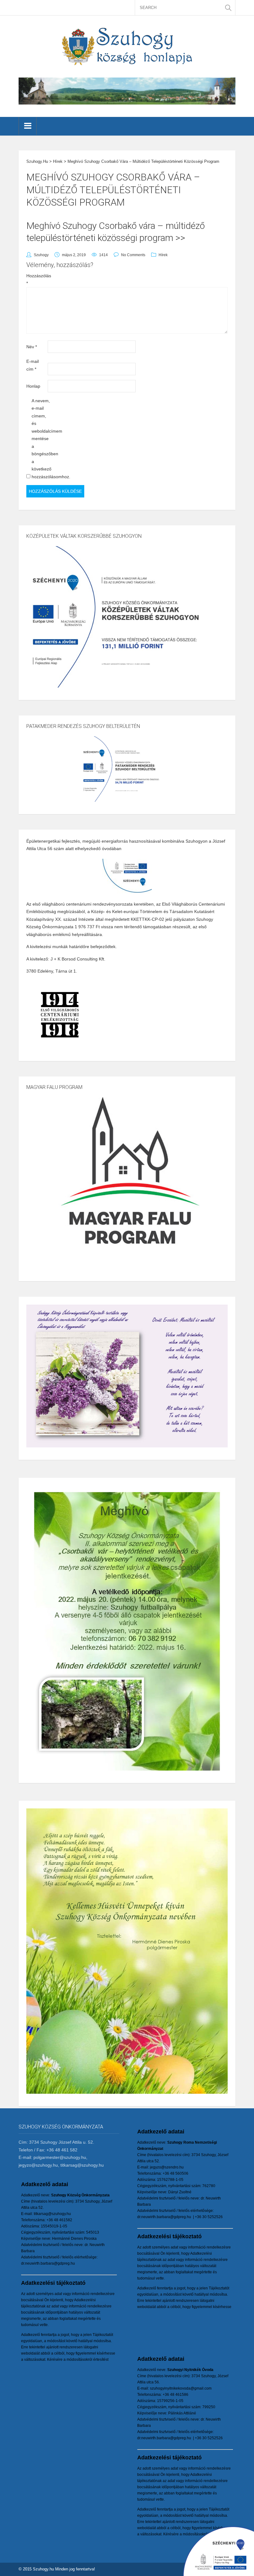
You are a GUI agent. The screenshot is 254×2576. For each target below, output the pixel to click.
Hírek (163, 255)
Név (32, 347)
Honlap (33, 386)
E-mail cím (33, 365)
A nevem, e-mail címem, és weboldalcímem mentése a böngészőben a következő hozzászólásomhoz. (42, 439)
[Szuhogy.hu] (127, 46)
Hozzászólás (36, 280)
